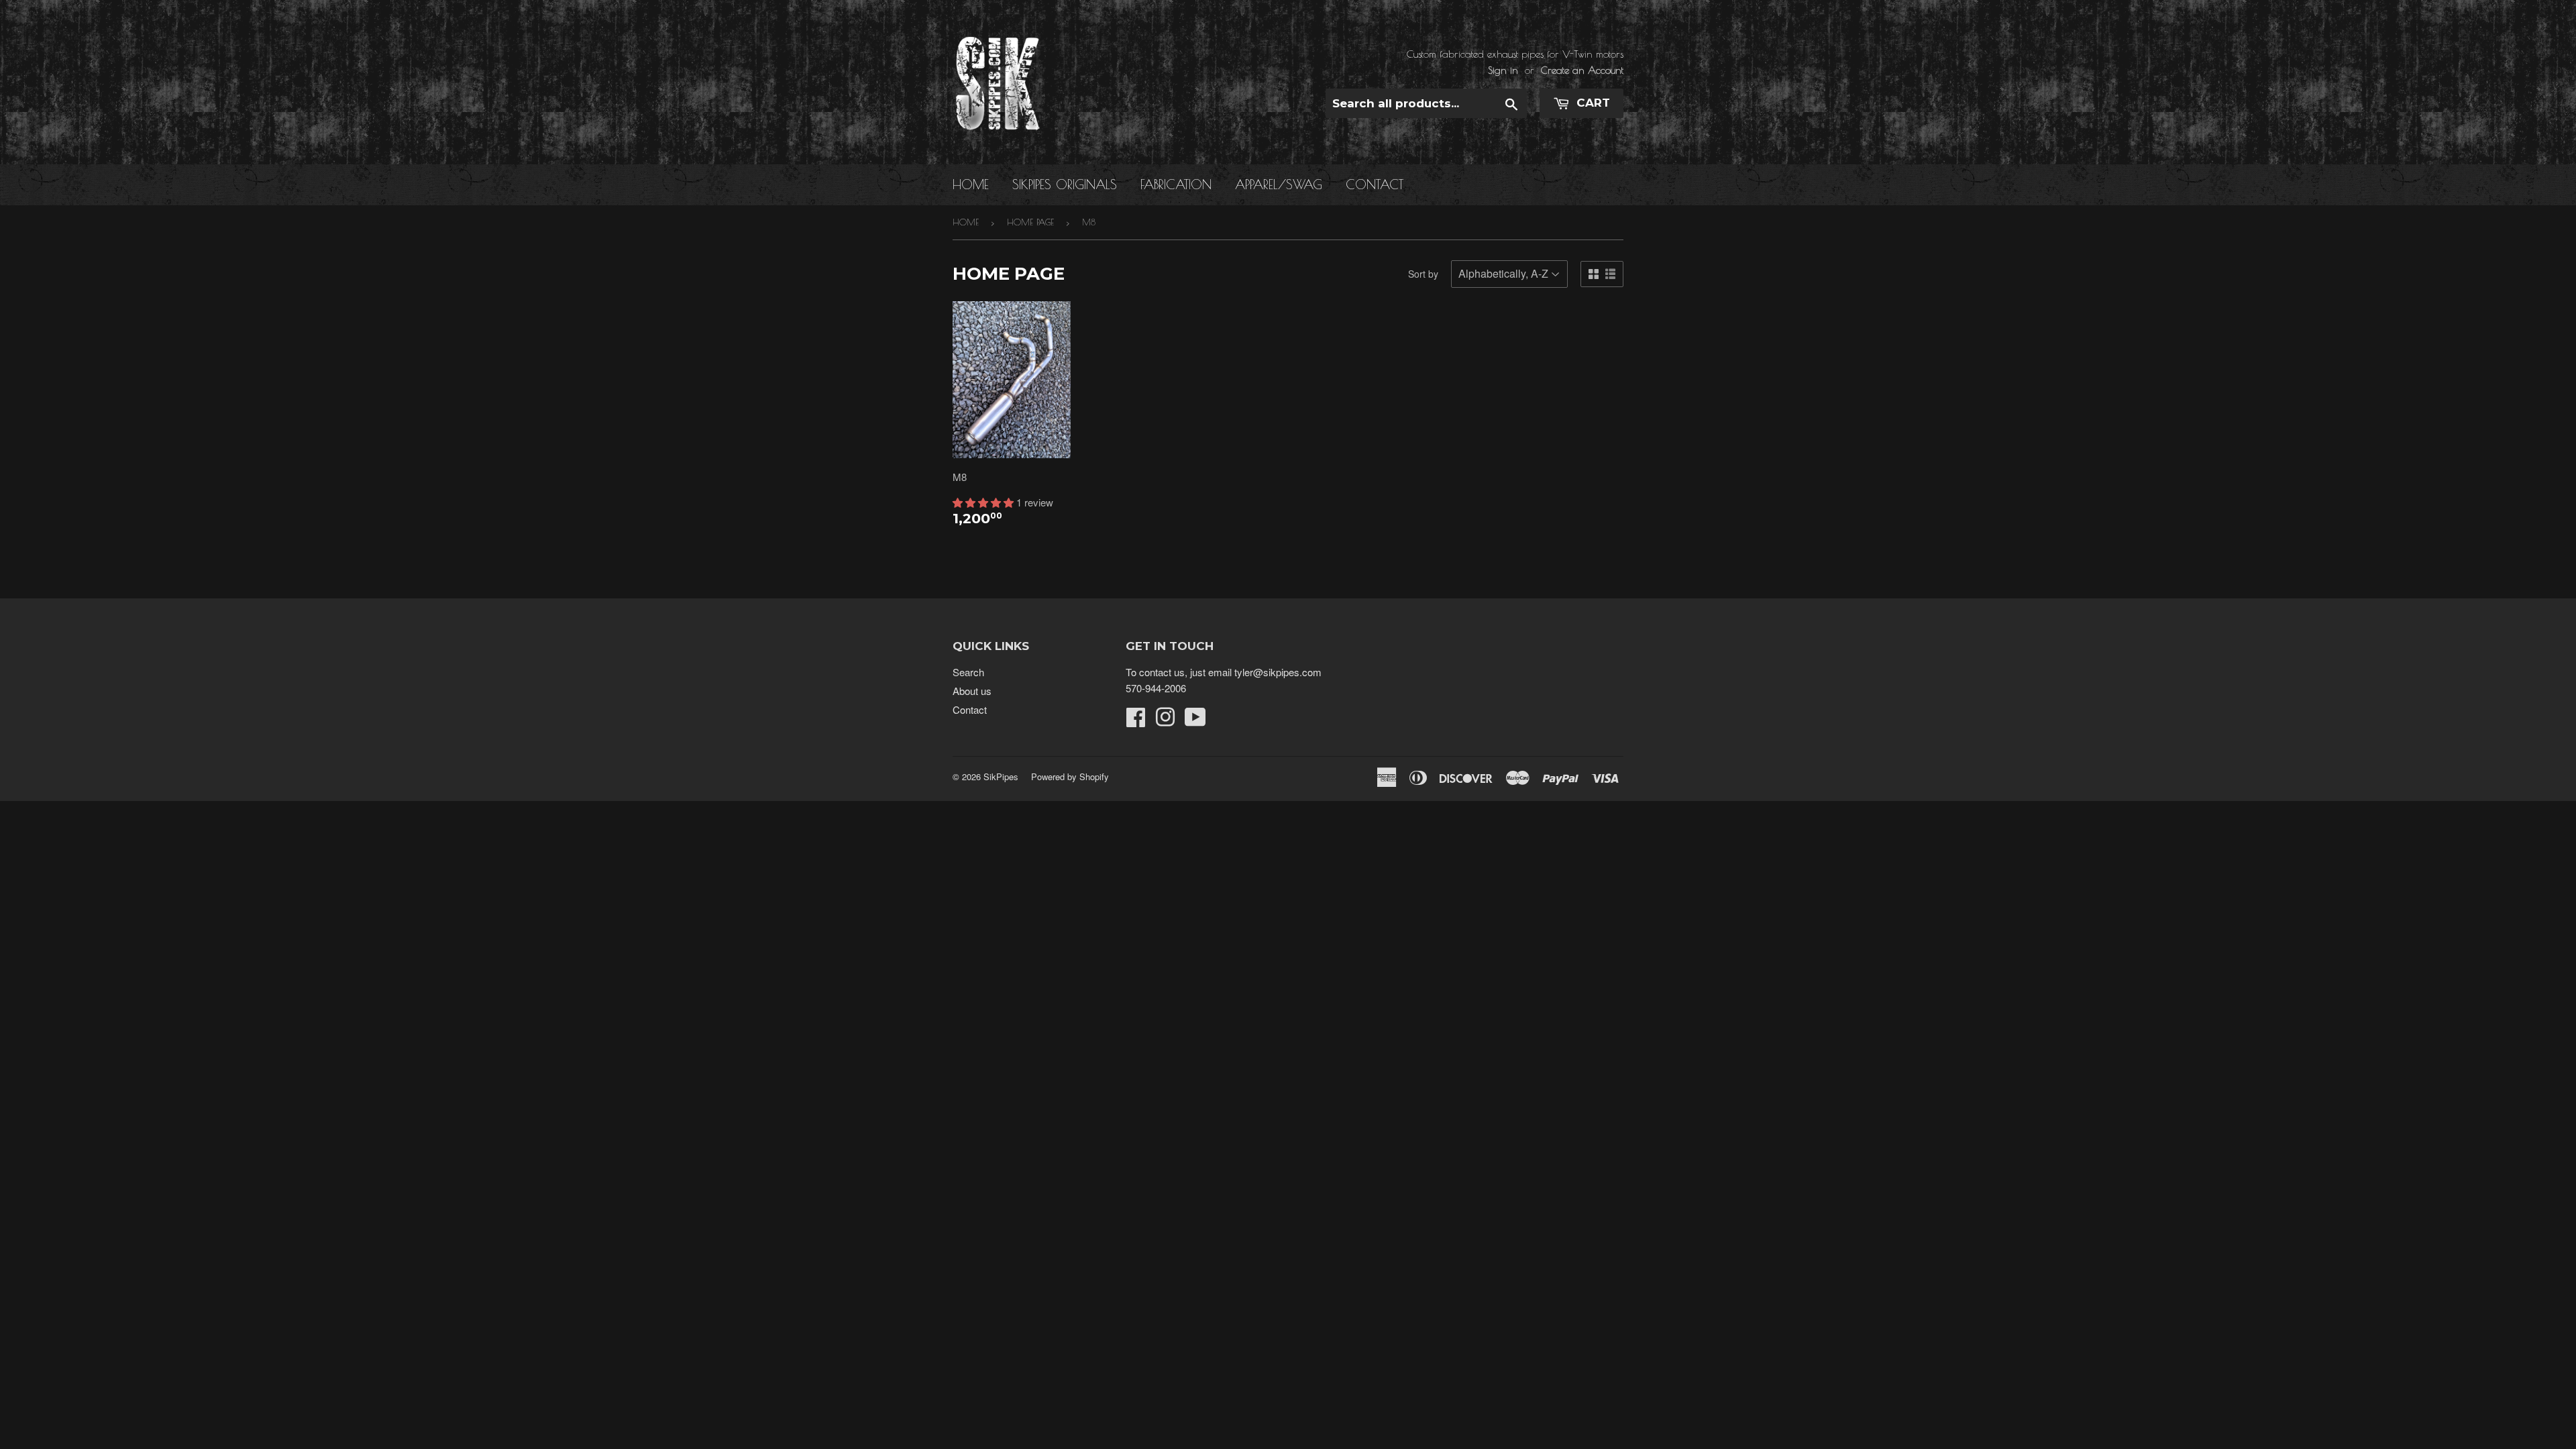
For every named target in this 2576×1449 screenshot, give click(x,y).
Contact (1375, 184)
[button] (984, 502)
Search (968, 672)
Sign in (1503, 70)
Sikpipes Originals (1065, 184)
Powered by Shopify (1070, 776)
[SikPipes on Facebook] (1136, 721)
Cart (1592, 103)
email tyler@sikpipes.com (1265, 672)
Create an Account (1582, 70)
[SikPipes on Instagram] (1165, 721)
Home (971, 184)
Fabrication (1176, 184)
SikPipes (1001, 776)
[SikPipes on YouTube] (1195, 721)
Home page (1030, 222)
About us (972, 691)
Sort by (1423, 274)
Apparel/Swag (1279, 184)
